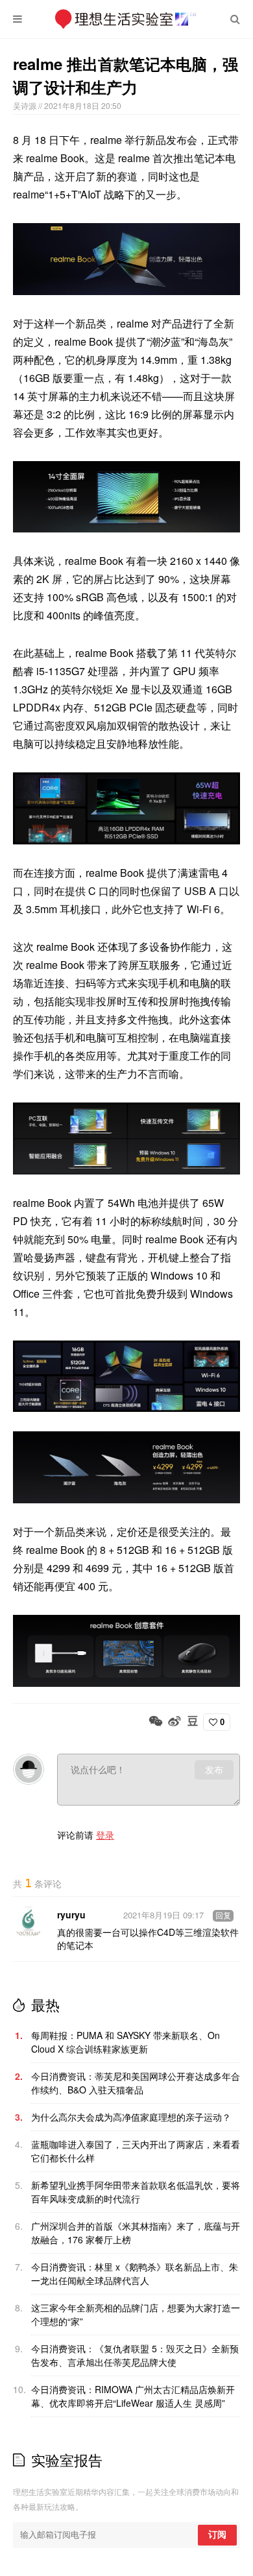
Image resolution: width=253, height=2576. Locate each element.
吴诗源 (26, 105)
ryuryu (71, 1914)
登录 (105, 1835)
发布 (214, 1770)
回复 (223, 1916)
